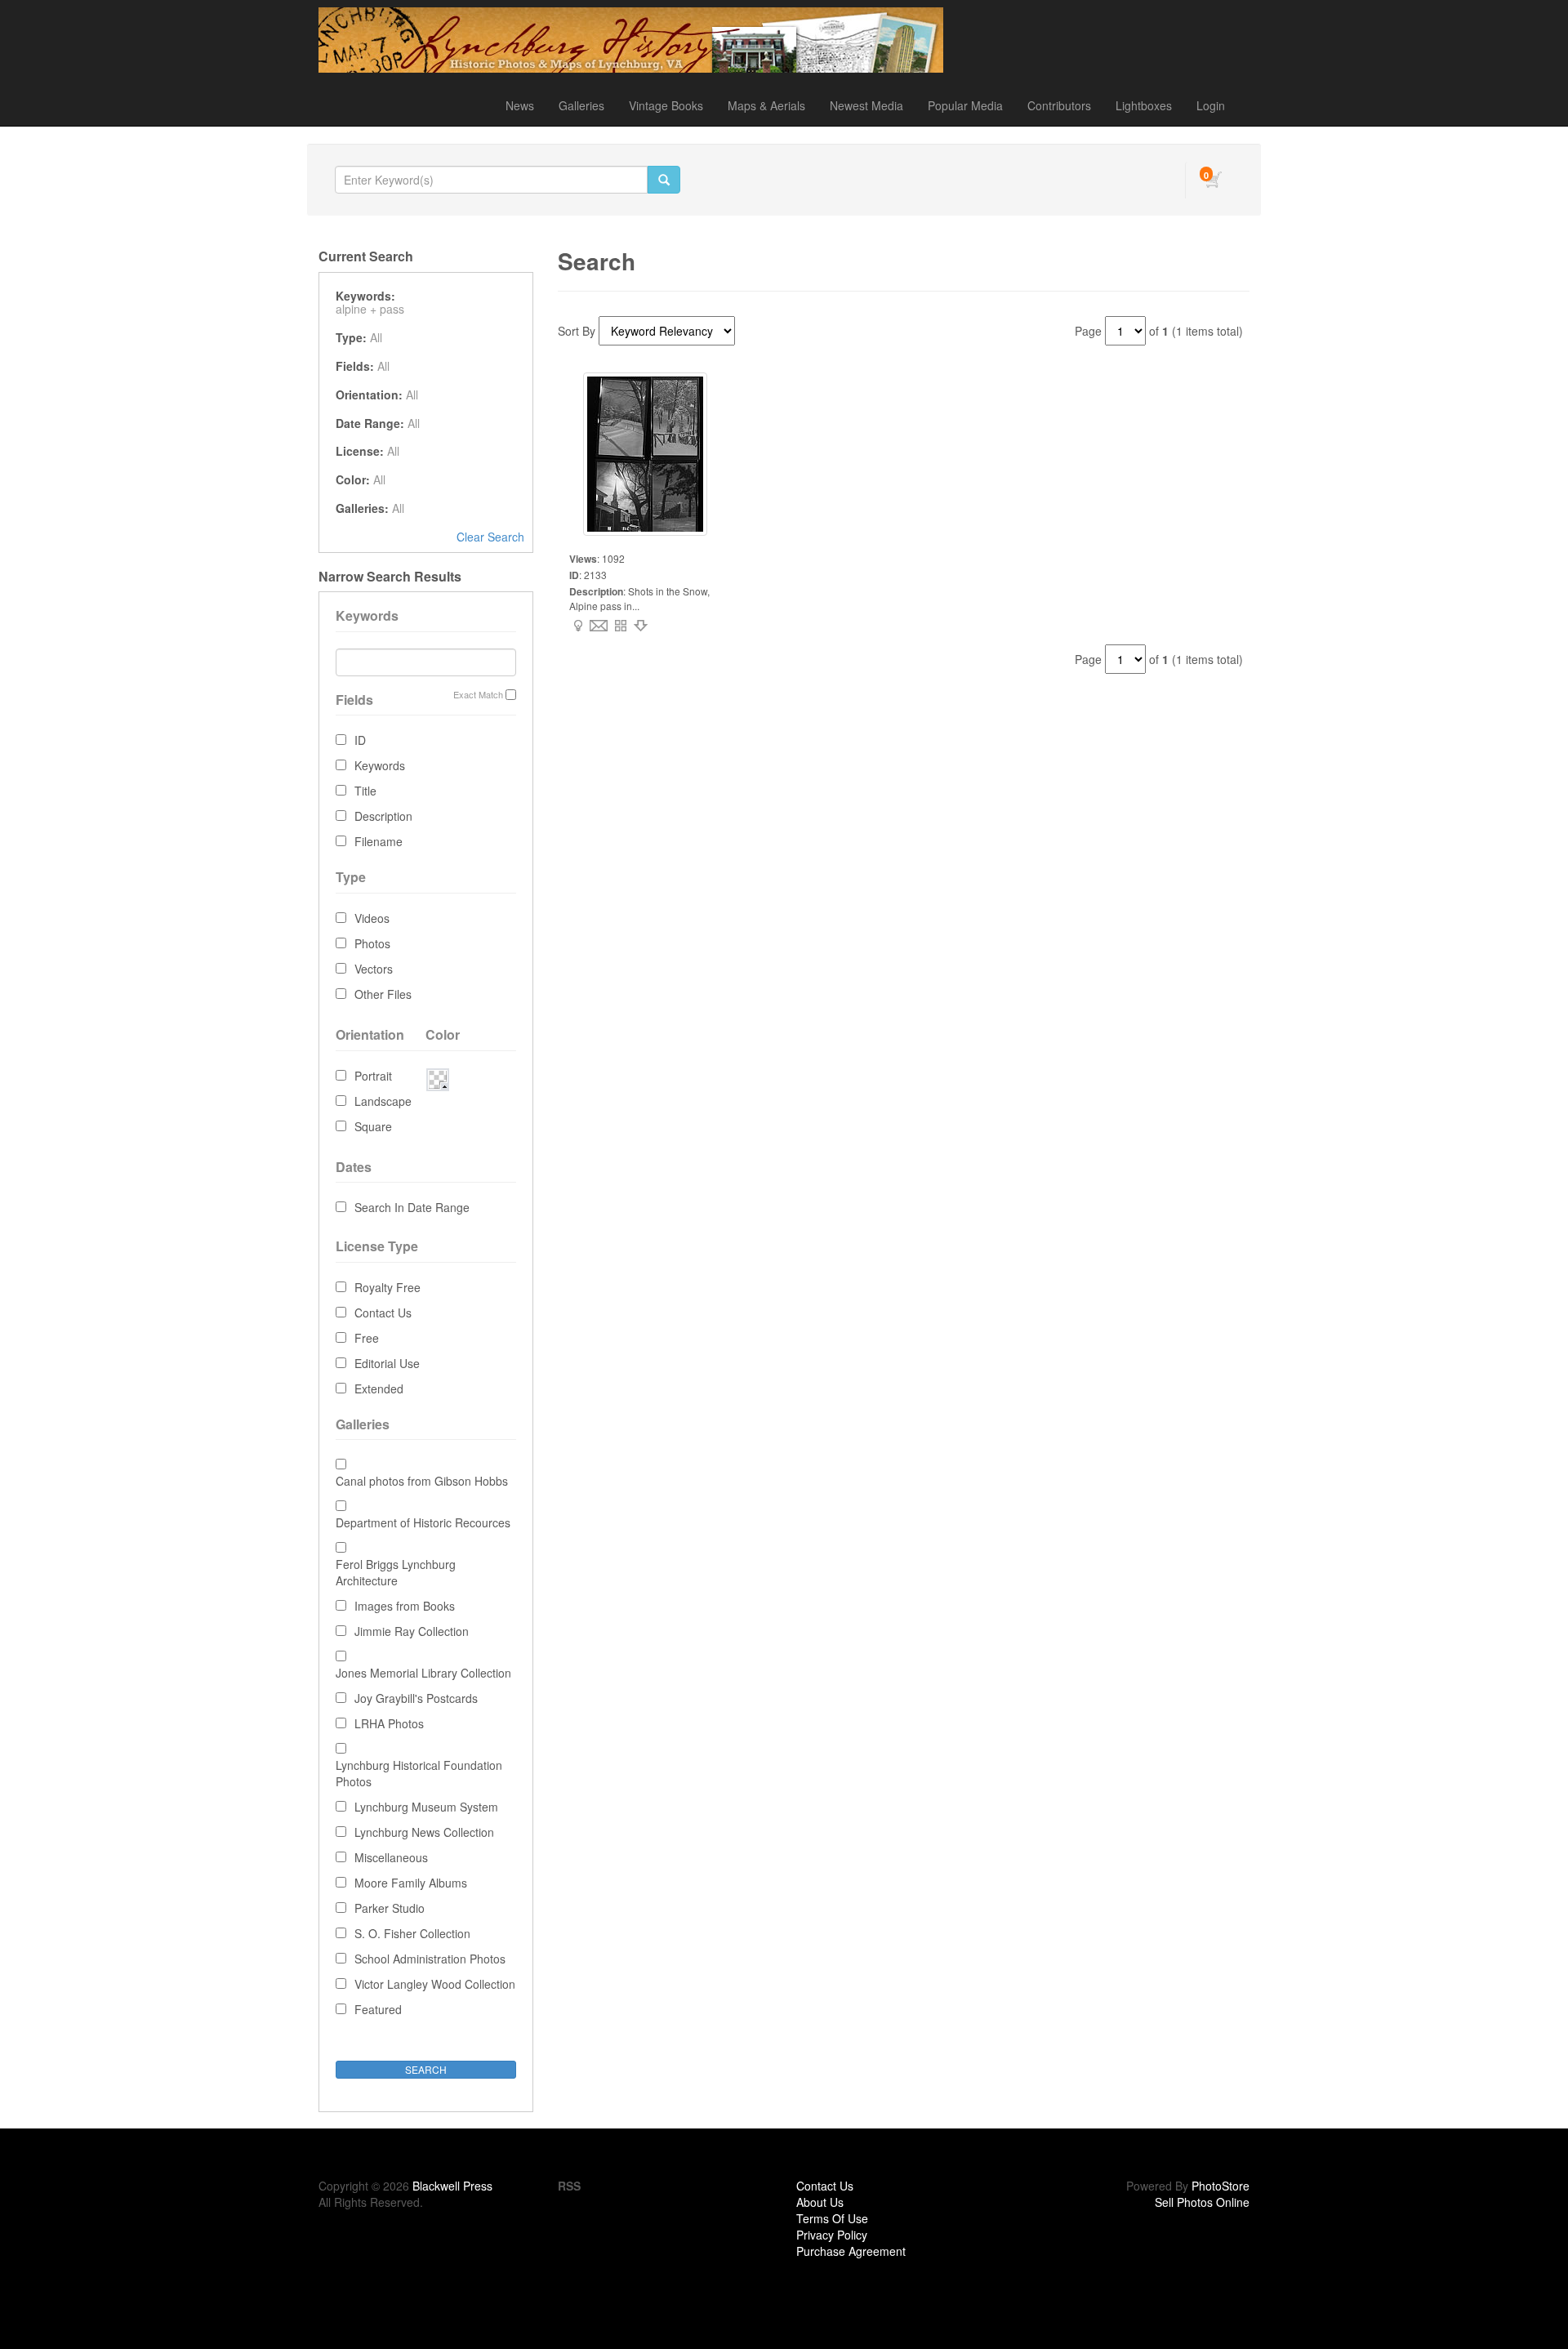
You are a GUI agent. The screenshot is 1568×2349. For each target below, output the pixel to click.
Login (1211, 105)
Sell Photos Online (1202, 2202)
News (520, 105)
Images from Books (405, 1606)
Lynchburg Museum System (426, 1807)
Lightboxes (1144, 105)
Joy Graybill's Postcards (416, 1698)
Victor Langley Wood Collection (435, 1984)
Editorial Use (387, 1363)
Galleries (581, 105)
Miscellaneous (391, 1857)
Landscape (383, 1101)
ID (360, 740)
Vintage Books (666, 105)
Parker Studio (390, 1908)
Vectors (374, 969)
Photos (372, 943)
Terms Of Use (832, 2218)
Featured (378, 2009)
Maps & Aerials (766, 105)
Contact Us (383, 1313)
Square (373, 1126)
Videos (372, 918)
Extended (379, 1388)
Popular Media (965, 105)
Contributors (1059, 105)
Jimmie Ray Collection (412, 1631)
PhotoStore (1221, 2186)
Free (367, 1338)
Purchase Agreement (851, 2251)
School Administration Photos (430, 1959)
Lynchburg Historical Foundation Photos (419, 1773)
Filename (379, 841)
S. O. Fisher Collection (412, 1933)
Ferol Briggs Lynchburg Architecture (396, 1572)
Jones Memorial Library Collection (423, 1673)
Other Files (383, 994)
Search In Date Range (412, 1207)
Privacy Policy (832, 2235)
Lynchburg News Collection (424, 1832)
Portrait (373, 1076)
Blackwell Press (452, 2186)
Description (383, 816)
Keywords (380, 765)
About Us (820, 2202)
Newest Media (866, 105)
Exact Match (478, 695)
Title (365, 791)
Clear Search (490, 537)
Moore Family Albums (411, 1883)
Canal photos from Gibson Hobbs (422, 1481)
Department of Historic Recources (423, 1522)
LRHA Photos (389, 1723)
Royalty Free (388, 1287)
